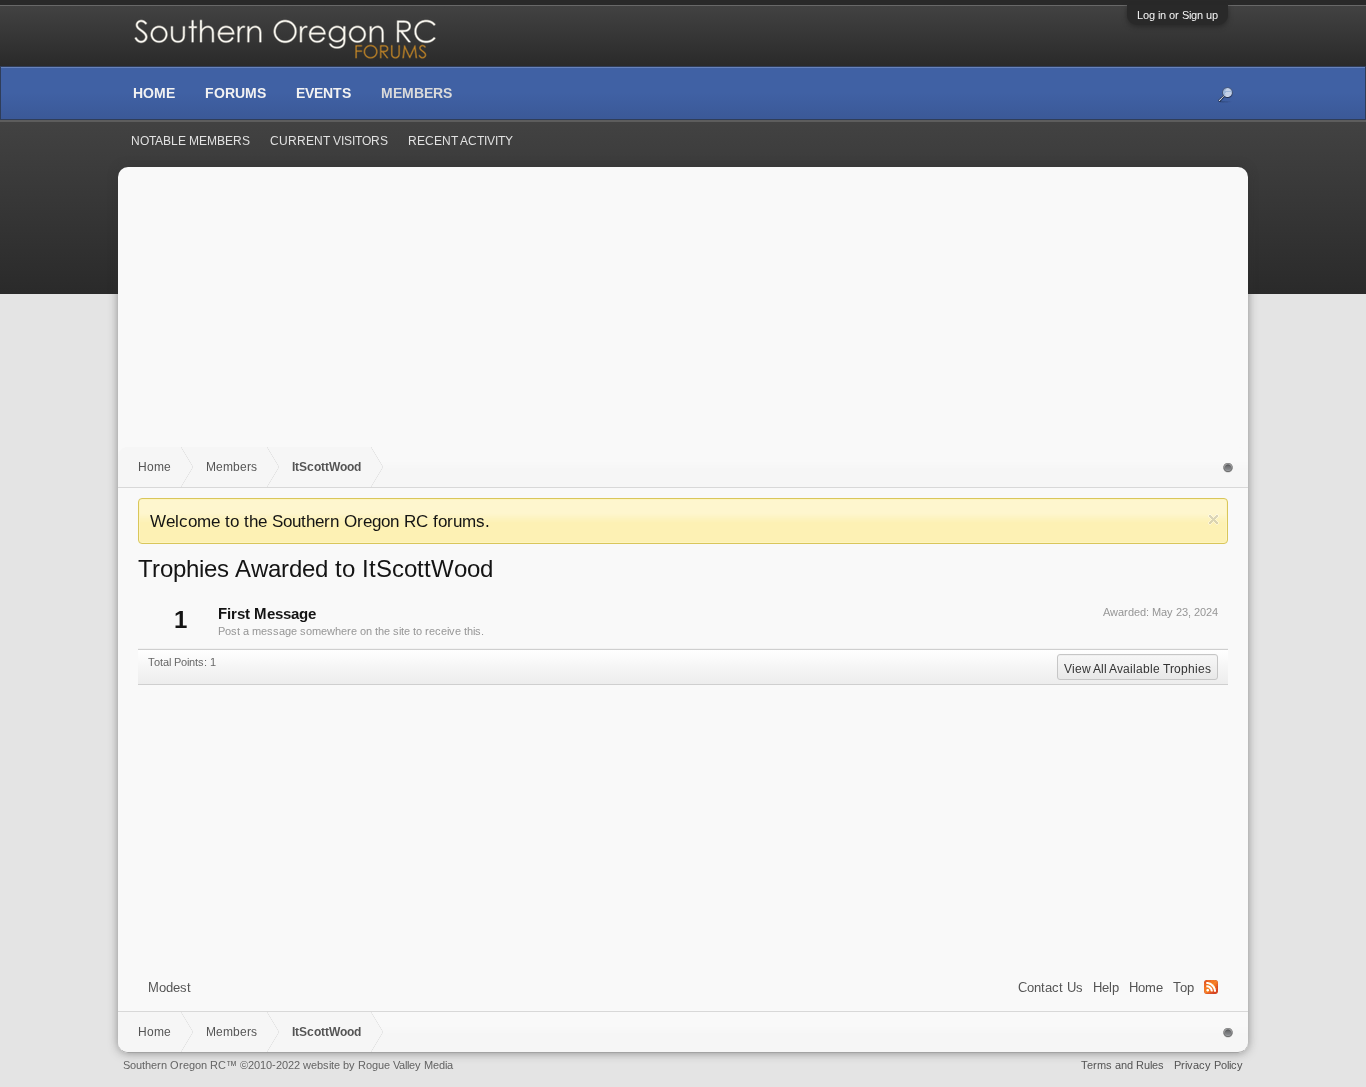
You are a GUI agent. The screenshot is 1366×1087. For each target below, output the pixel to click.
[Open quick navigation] (1228, 467)
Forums (235, 93)
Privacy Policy (1208, 1065)
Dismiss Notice (1213, 519)
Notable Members (190, 141)
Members (416, 93)
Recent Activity (460, 141)
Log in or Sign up (1177, 15)
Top (1183, 987)
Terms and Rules (1122, 1065)
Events (323, 93)
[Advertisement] (683, 317)
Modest (169, 987)
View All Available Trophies (1137, 669)
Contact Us (1050, 987)
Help (1106, 987)
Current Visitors (329, 141)
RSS (1211, 987)
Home (1146, 987)
